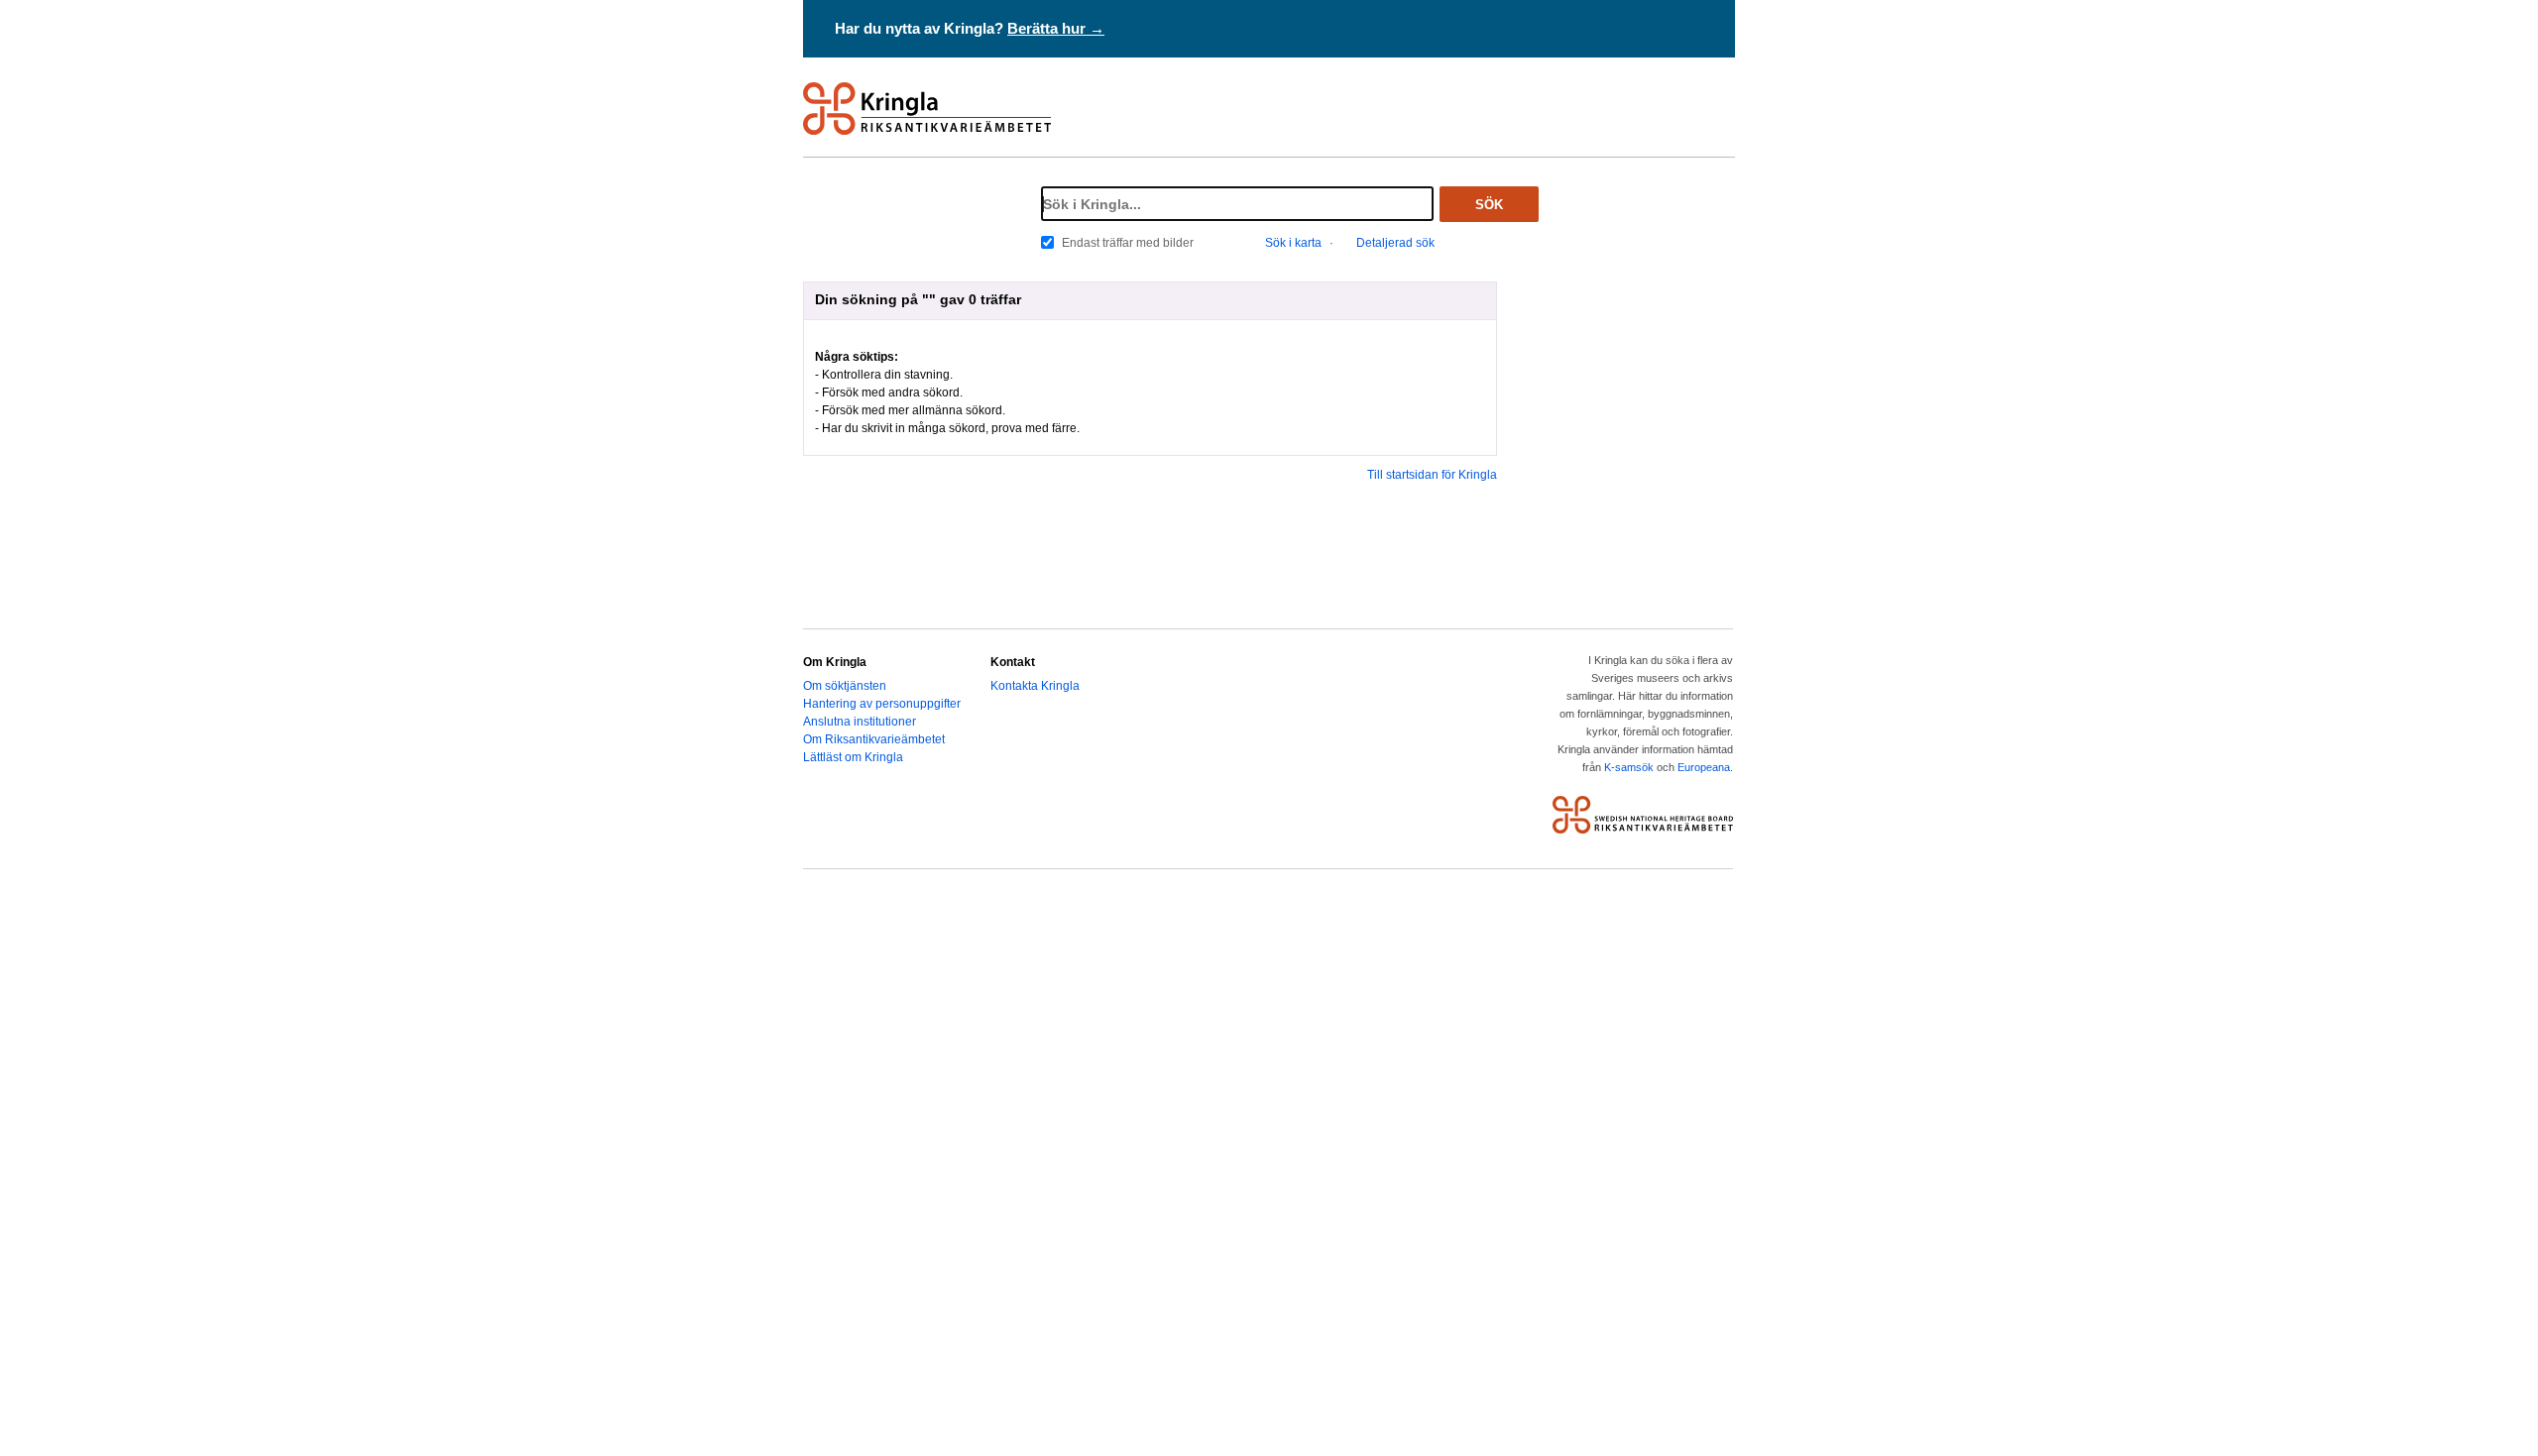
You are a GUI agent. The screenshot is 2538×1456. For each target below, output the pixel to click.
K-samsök (1629, 767)
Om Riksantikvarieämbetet (874, 739)
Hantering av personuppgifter (882, 704)
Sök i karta (1293, 243)
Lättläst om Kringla (853, 757)
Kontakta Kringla (1035, 686)
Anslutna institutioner (860, 722)
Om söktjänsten (845, 686)
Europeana (1704, 767)
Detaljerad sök (1395, 243)
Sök (1489, 205)
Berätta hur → (1056, 28)
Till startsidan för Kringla (1432, 475)
